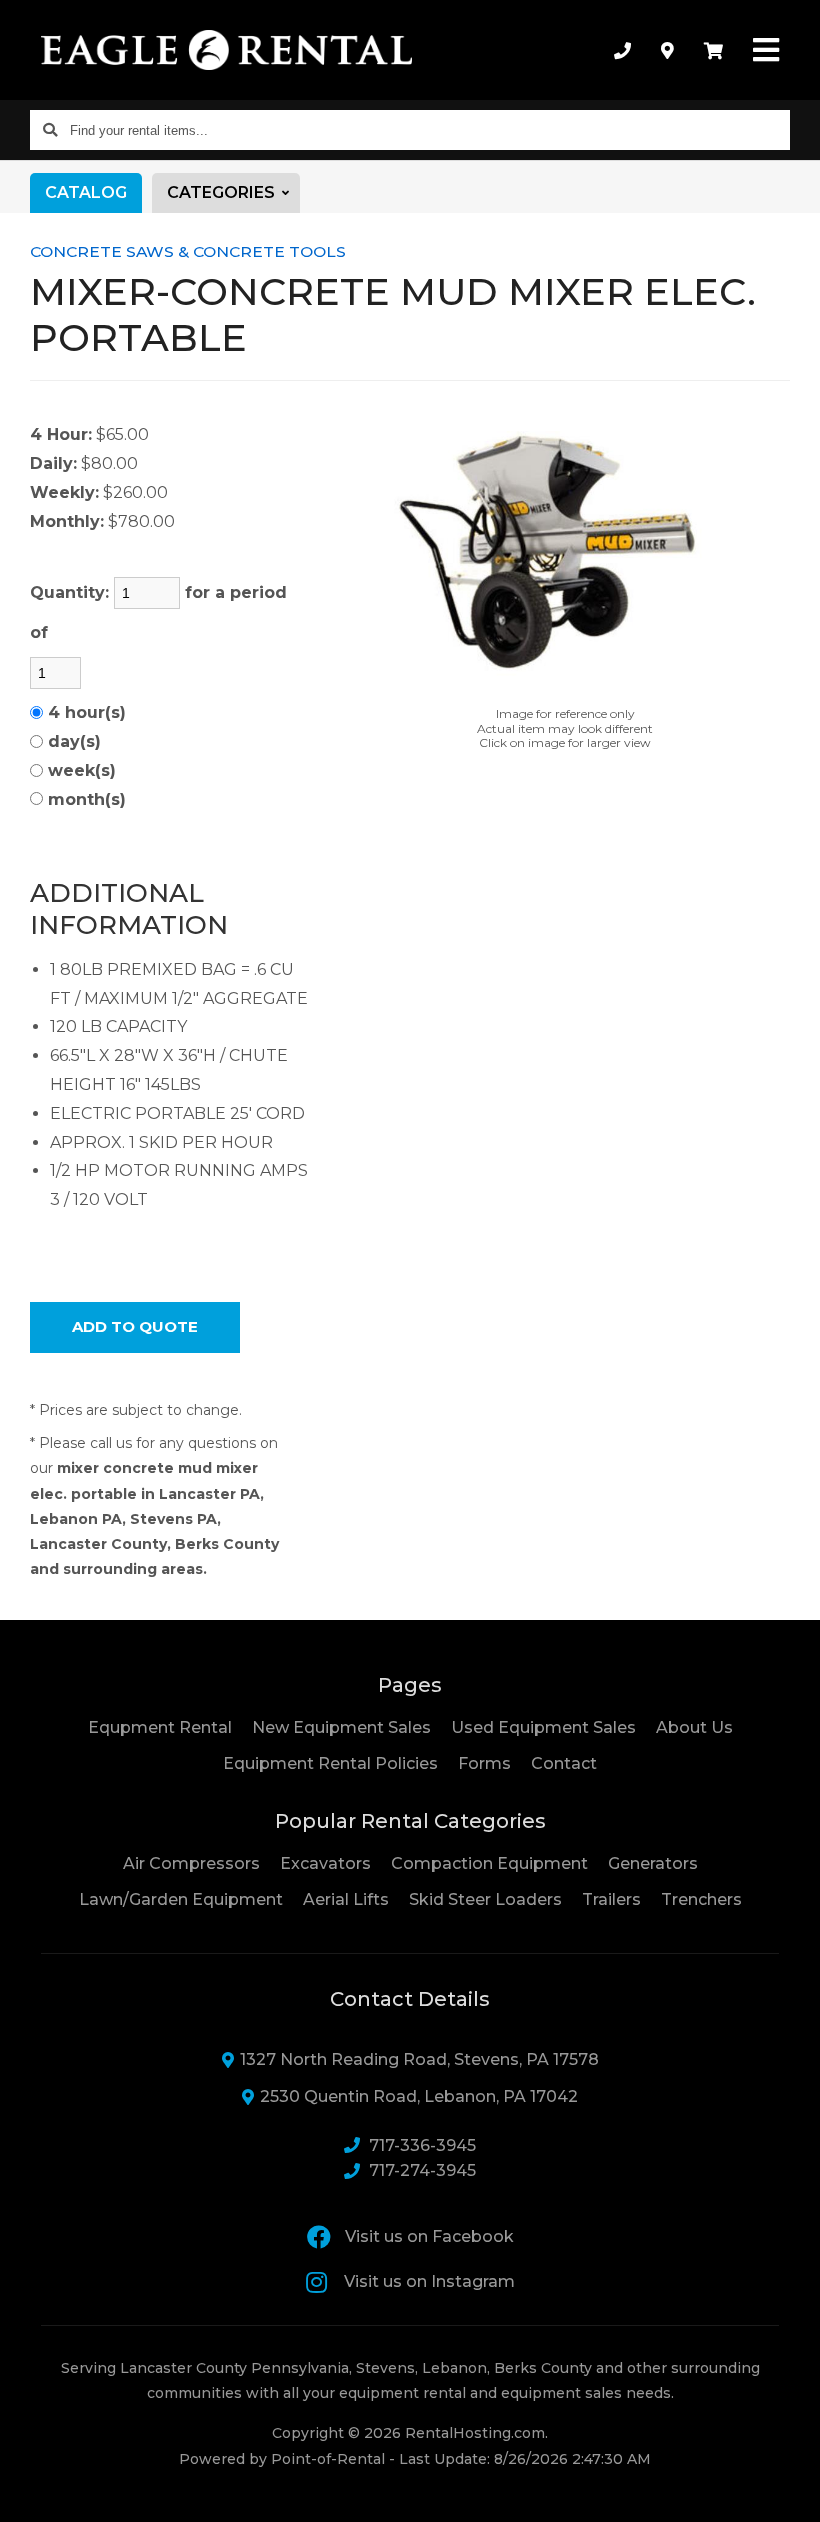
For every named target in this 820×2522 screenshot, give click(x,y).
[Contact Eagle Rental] (667, 50)
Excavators (325, 1863)
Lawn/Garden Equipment (181, 1899)
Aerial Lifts (346, 1899)
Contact (564, 1763)
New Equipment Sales (341, 1727)
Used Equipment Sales (543, 1727)
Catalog (86, 192)
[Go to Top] (782, 2486)
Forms (484, 1763)
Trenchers (701, 1899)
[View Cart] (713, 50)
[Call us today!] (622, 50)
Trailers (611, 1899)
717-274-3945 (422, 2170)
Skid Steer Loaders (485, 1899)
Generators (653, 1863)
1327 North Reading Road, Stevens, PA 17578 (419, 2059)
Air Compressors (191, 1863)
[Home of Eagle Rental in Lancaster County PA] (226, 50)
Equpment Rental (160, 1727)
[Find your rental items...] (50, 130)
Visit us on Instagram (429, 2281)
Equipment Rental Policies (330, 1763)
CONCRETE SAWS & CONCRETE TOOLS (188, 251)
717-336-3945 (422, 2145)
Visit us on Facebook (429, 2236)
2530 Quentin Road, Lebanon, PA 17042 (419, 2096)
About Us (694, 1727)
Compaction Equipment (489, 1863)
